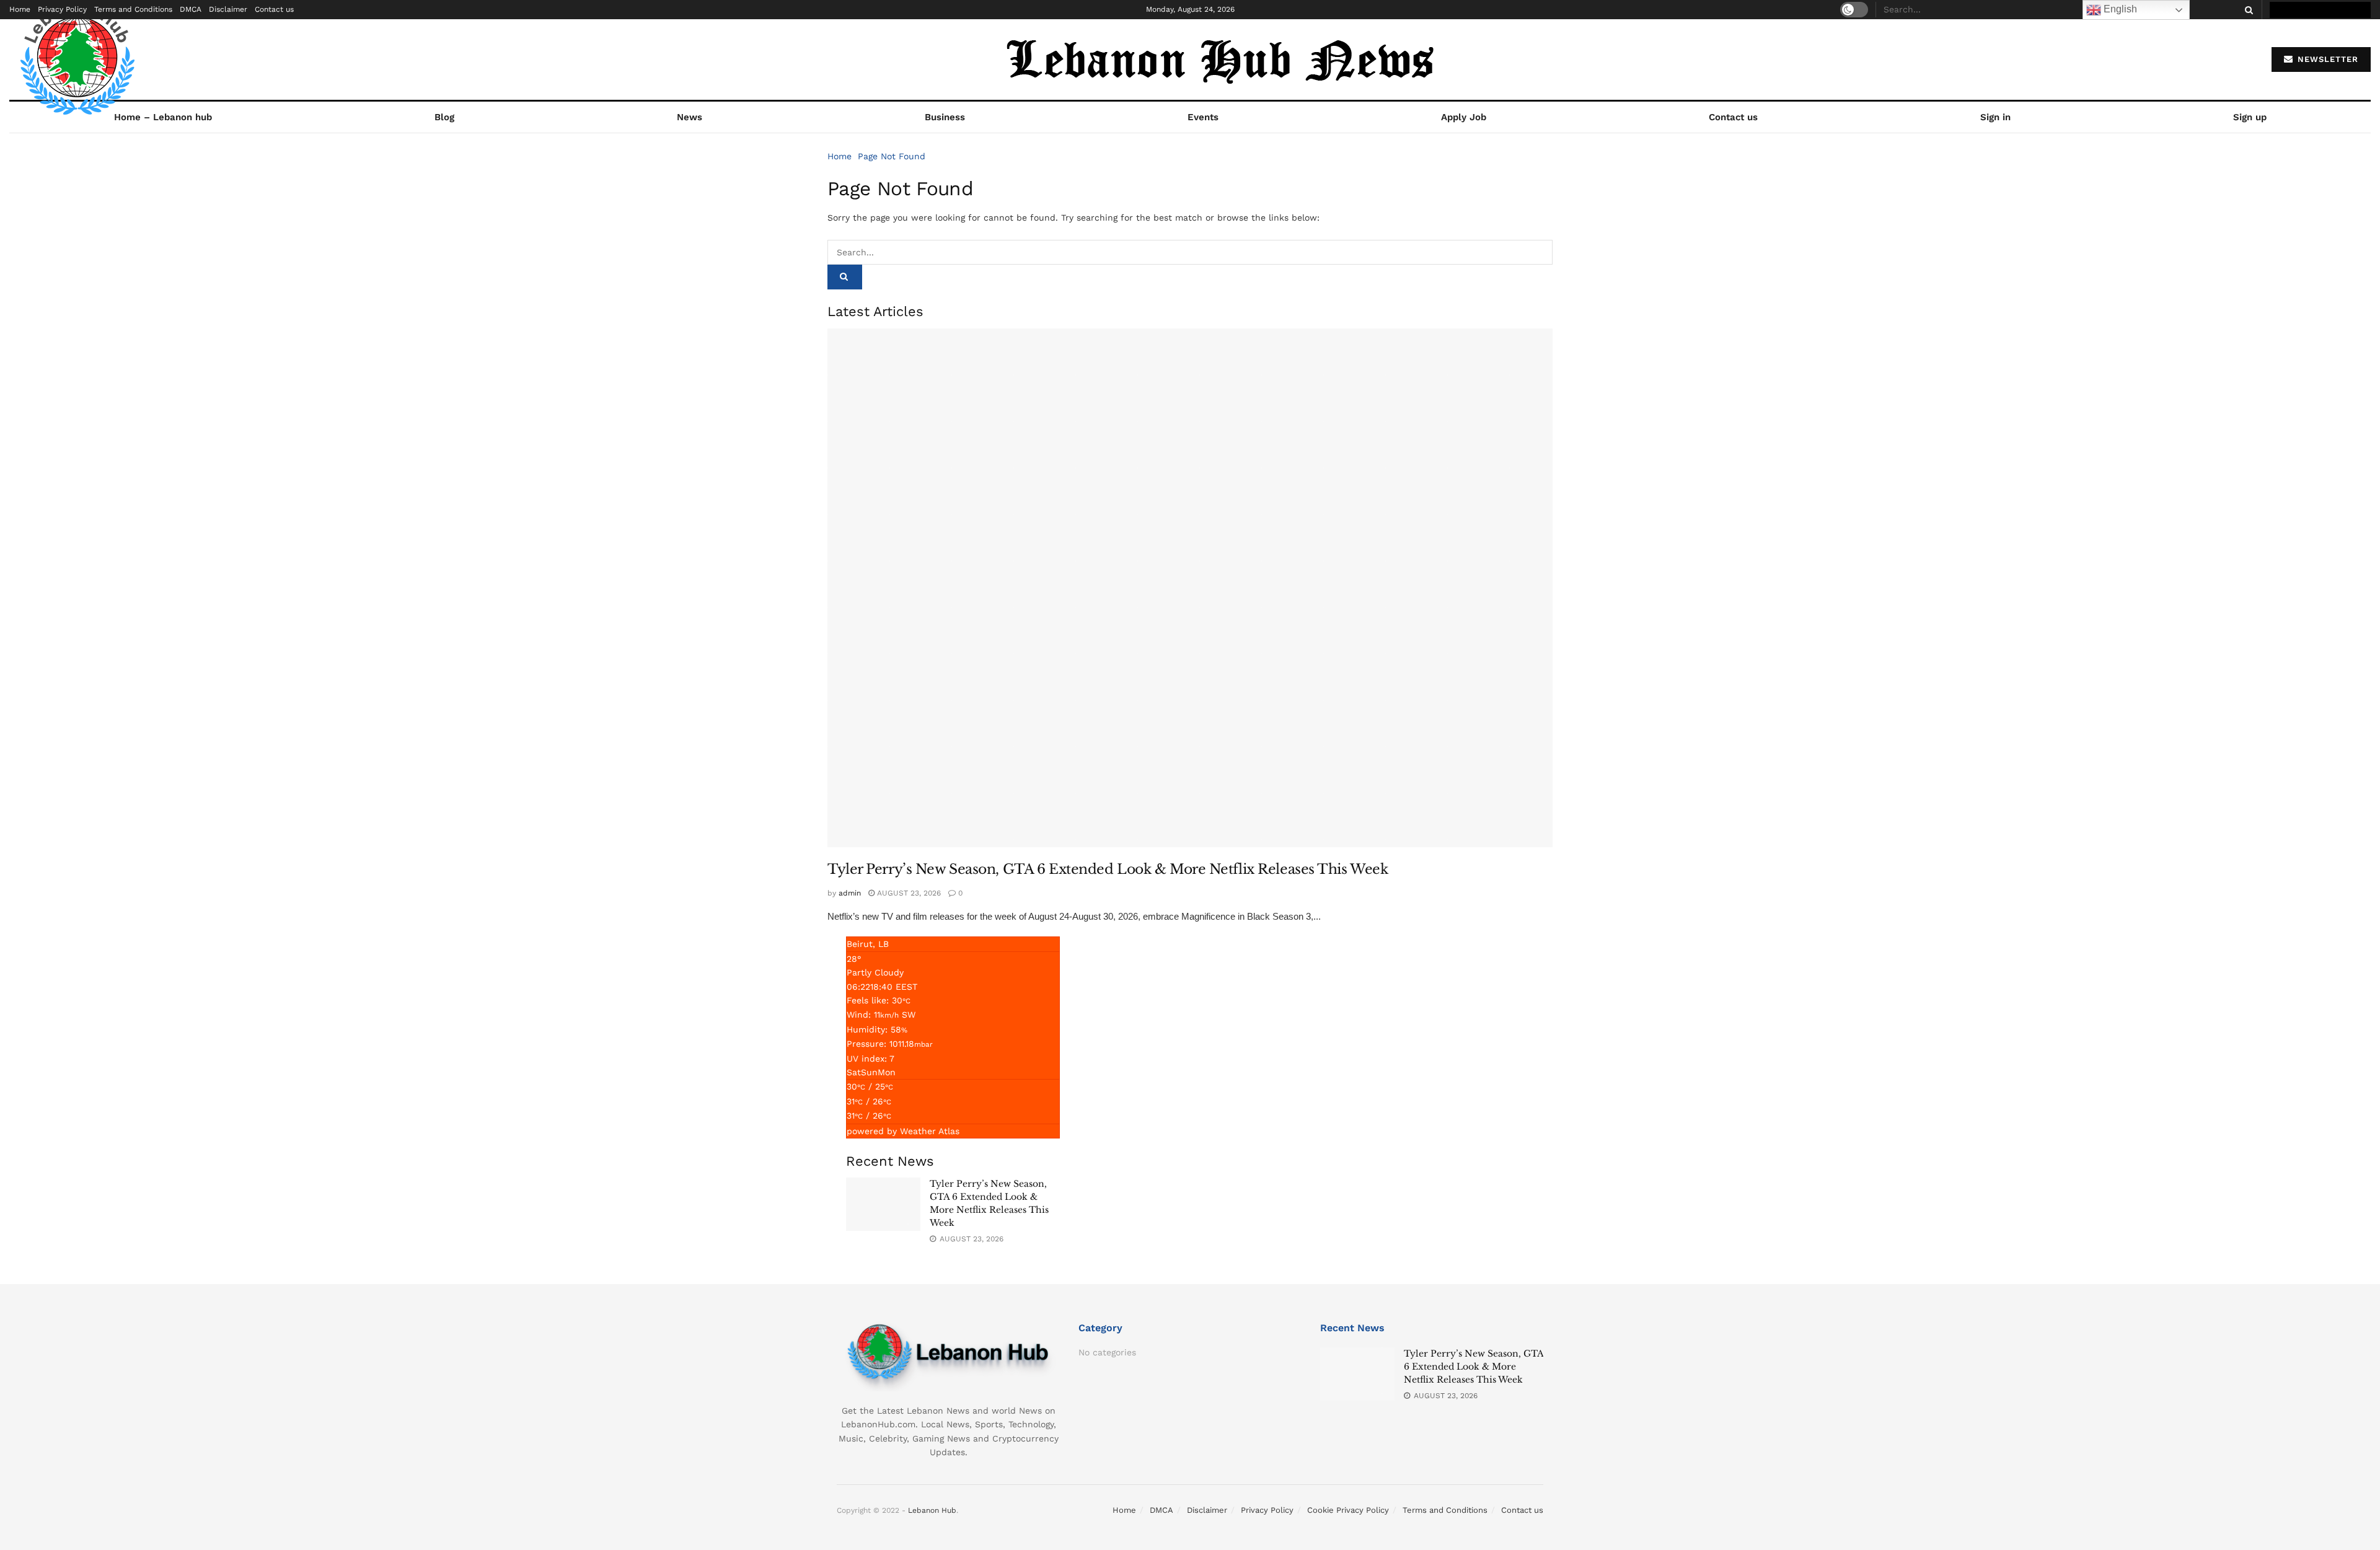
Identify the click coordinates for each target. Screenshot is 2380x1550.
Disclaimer (228, 9)
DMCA (191, 9)
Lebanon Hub (932, 1510)
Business (945, 117)
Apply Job (1464, 117)
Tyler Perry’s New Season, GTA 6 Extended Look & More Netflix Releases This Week (1108, 869)
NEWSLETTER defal (2326, 10)
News (690, 117)
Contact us (274, 9)
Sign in (1995, 117)
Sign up (2250, 117)
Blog (444, 117)
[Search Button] (2247, 10)
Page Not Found (892, 156)
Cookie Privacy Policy (1348, 1510)
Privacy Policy (62, 9)
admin (850, 893)
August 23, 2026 (908, 893)
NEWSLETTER (2326, 59)
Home (20, 9)
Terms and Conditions (133, 9)
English (2119, 9)
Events (1203, 117)
